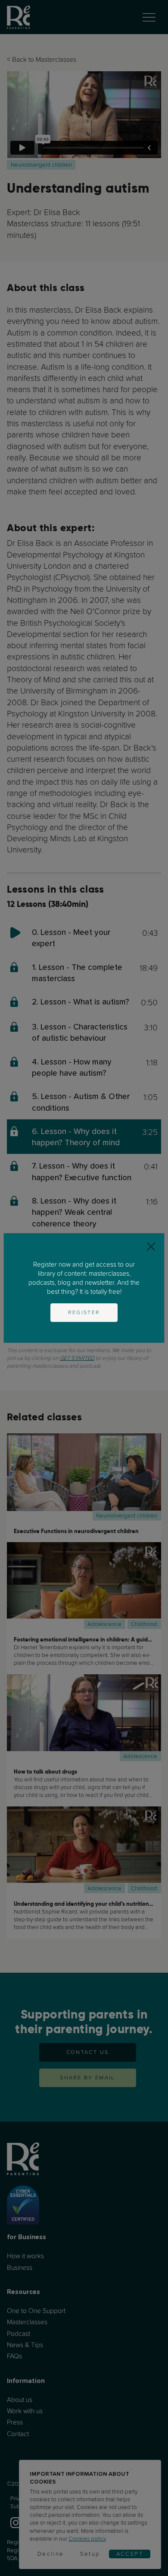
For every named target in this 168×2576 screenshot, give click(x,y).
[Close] (151, 1247)
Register (84, 1312)
